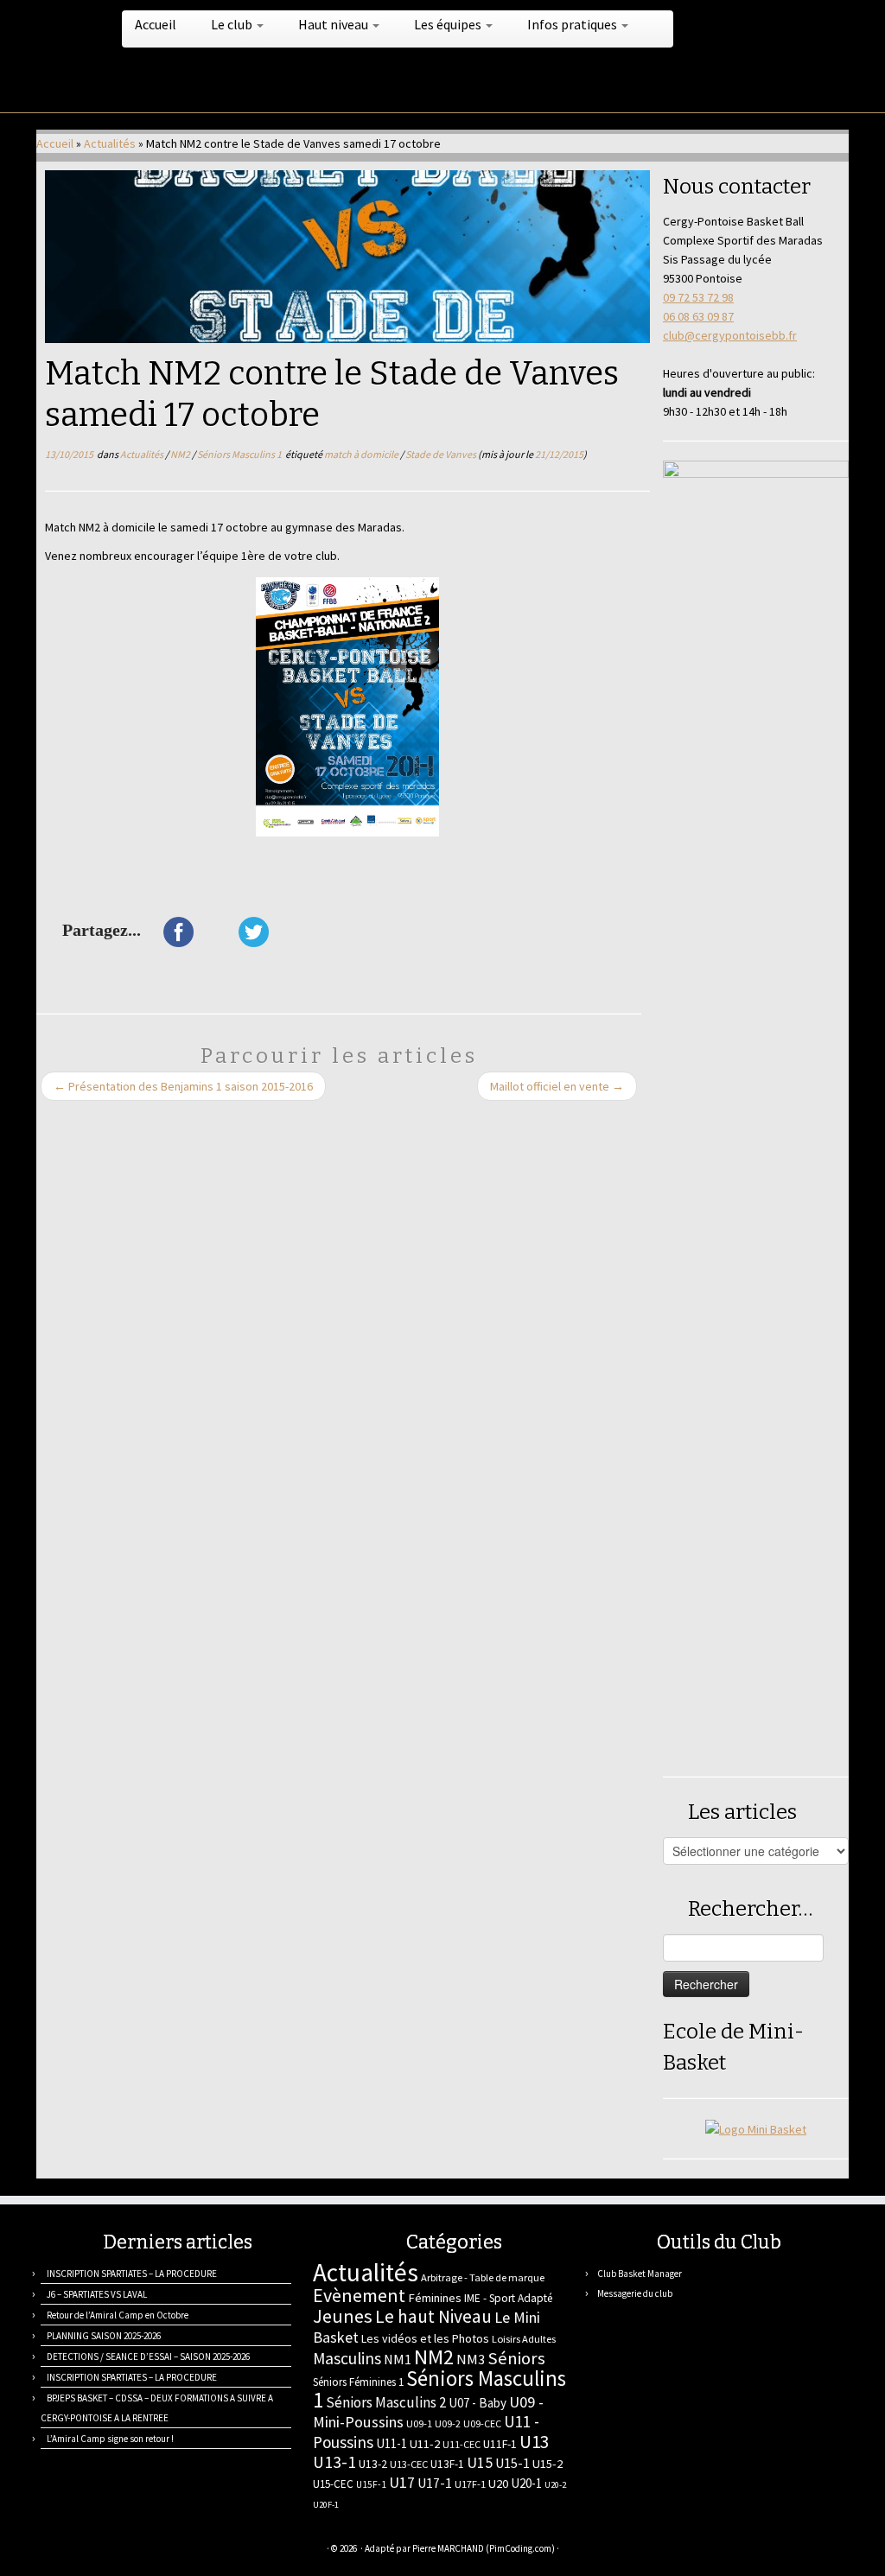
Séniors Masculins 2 (386, 2402)
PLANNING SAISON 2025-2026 (104, 2336)
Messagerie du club (635, 2293)
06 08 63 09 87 (698, 316)
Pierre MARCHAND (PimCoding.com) (484, 2548)
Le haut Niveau (433, 2316)
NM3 (471, 2359)
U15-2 (548, 2464)
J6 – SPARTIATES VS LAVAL (97, 2294)
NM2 (181, 454)
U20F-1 (326, 2505)
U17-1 (435, 2483)
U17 (402, 2482)
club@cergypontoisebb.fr (730, 335)
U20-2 (555, 2485)
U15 (480, 2463)
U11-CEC (462, 2444)
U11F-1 (500, 2444)
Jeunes (343, 2316)
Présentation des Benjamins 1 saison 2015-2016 (183, 1086)
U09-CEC (482, 2423)
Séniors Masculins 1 (240, 454)
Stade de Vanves (442, 454)
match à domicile (362, 454)
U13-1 (334, 2462)
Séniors (516, 2358)
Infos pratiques (573, 24)
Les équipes (449, 24)
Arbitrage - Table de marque (483, 2277)
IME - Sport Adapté (509, 2298)
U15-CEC (333, 2484)
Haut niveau (334, 24)
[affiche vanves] (347, 707)
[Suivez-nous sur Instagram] (134, 2551)
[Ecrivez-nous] (69, 2551)
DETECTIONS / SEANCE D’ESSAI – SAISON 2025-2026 (148, 2357)
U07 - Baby (478, 2403)
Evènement (359, 2295)
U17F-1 (470, 2484)
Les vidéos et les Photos (425, 2338)
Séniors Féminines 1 (358, 2382)
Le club (233, 24)
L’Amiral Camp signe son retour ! (110, 2439)
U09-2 (448, 2423)
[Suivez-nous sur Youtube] (155, 2551)
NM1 (398, 2359)
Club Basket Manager (640, 2274)
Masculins (347, 2358)
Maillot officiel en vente (557, 1086)
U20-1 (526, 2483)
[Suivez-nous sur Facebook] (112, 2551)
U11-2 (425, 2444)
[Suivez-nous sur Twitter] (90, 2551)
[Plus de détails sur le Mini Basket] (756, 2128)
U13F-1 (447, 2464)
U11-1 (392, 2443)
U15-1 (513, 2463)
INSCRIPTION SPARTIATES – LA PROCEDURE (132, 2274)
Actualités (110, 143)
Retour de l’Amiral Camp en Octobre (118, 2315)
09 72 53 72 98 (698, 297)
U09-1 (419, 2423)
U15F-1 (371, 2484)
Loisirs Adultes (524, 2339)
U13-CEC (409, 2464)
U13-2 (373, 2464)
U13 (534, 2442)
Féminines (435, 2298)
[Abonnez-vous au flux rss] (47, 2551)
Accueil (156, 24)
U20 (498, 2484)
